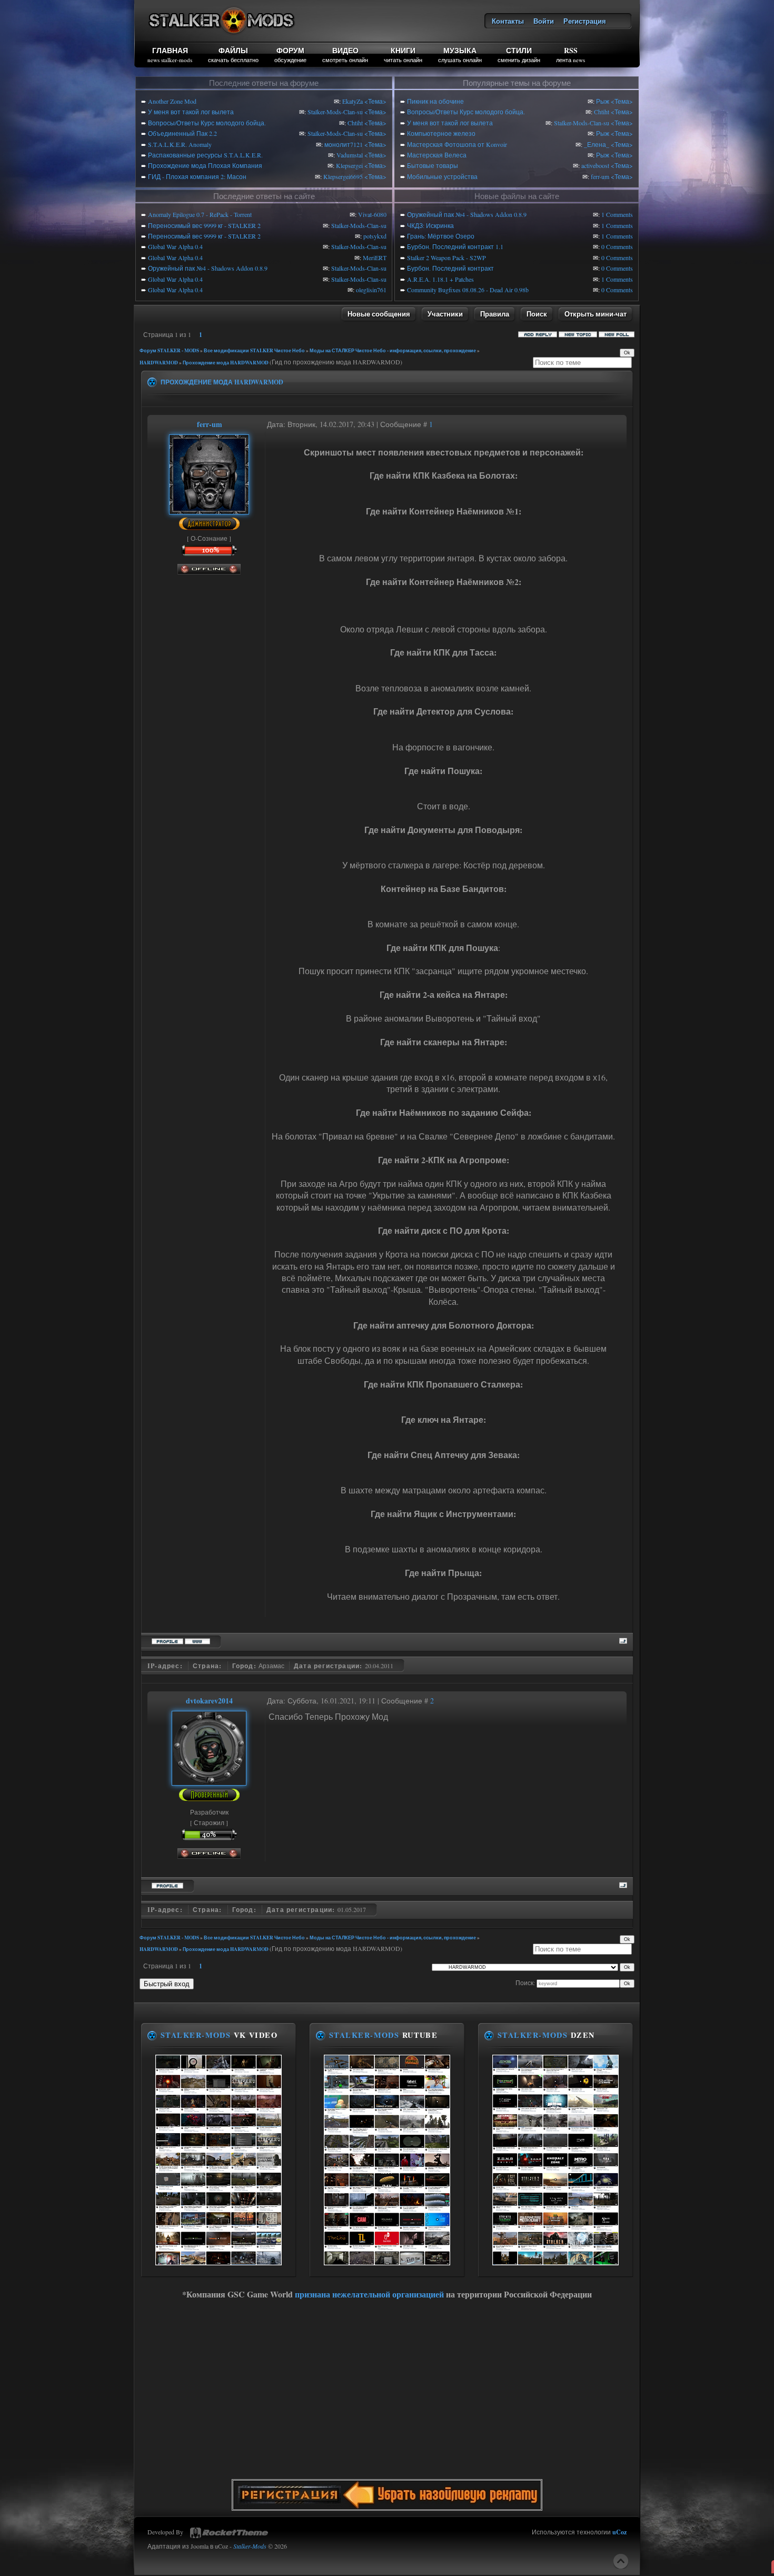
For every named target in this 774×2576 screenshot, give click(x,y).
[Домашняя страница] (197, 1640)
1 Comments (617, 214)
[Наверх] (621, 2561)
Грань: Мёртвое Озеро (441, 236)
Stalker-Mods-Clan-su (335, 112)
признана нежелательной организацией (369, 2294)
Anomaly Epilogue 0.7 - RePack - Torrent (200, 214)
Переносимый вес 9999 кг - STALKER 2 (204, 225)
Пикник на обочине (435, 101)
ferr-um (600, 176)
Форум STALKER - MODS (169, 350)
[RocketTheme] (229, 2533)
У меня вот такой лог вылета (191, 112)
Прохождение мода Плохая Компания (205, 165)
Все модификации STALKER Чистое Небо (254, 350)
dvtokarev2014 (209, 1701)
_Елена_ (597, 144)
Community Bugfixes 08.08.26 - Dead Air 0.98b (468, 290)
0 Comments (617, 246)
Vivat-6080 (372, 214)
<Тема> (375, 101)
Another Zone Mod (172, 101)
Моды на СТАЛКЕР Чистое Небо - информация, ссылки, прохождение (393, 350)
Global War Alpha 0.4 (175, 246)
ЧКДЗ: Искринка (430, 225)
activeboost (595, 165)
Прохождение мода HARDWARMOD (226, 363)
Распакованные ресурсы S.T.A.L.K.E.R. (205, 155)
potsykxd (375, 236)
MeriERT (375, 257)
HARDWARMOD (159, 363)
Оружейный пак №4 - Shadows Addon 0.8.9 (208, 268)
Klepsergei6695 (343, 176)
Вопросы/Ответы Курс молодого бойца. (207, 123)
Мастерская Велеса (437, 155)
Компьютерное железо (441, 133)
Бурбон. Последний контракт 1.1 (455, 246)
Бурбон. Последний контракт (450, 268)
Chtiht (355, 123)
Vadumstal (350, 155)
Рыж (603, 101)
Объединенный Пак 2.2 (182, 133)
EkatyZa (353, 101)
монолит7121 (344, 144)
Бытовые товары (433, 165)
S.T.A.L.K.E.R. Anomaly (180, 144)
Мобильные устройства (442, 176)
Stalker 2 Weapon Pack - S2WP (446, 257)
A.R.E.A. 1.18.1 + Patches (440, 279)
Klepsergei (349, 165)
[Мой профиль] (209, 509)
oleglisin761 (371, 290)
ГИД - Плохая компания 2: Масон (197, 176)
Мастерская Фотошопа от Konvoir (457, 144)
